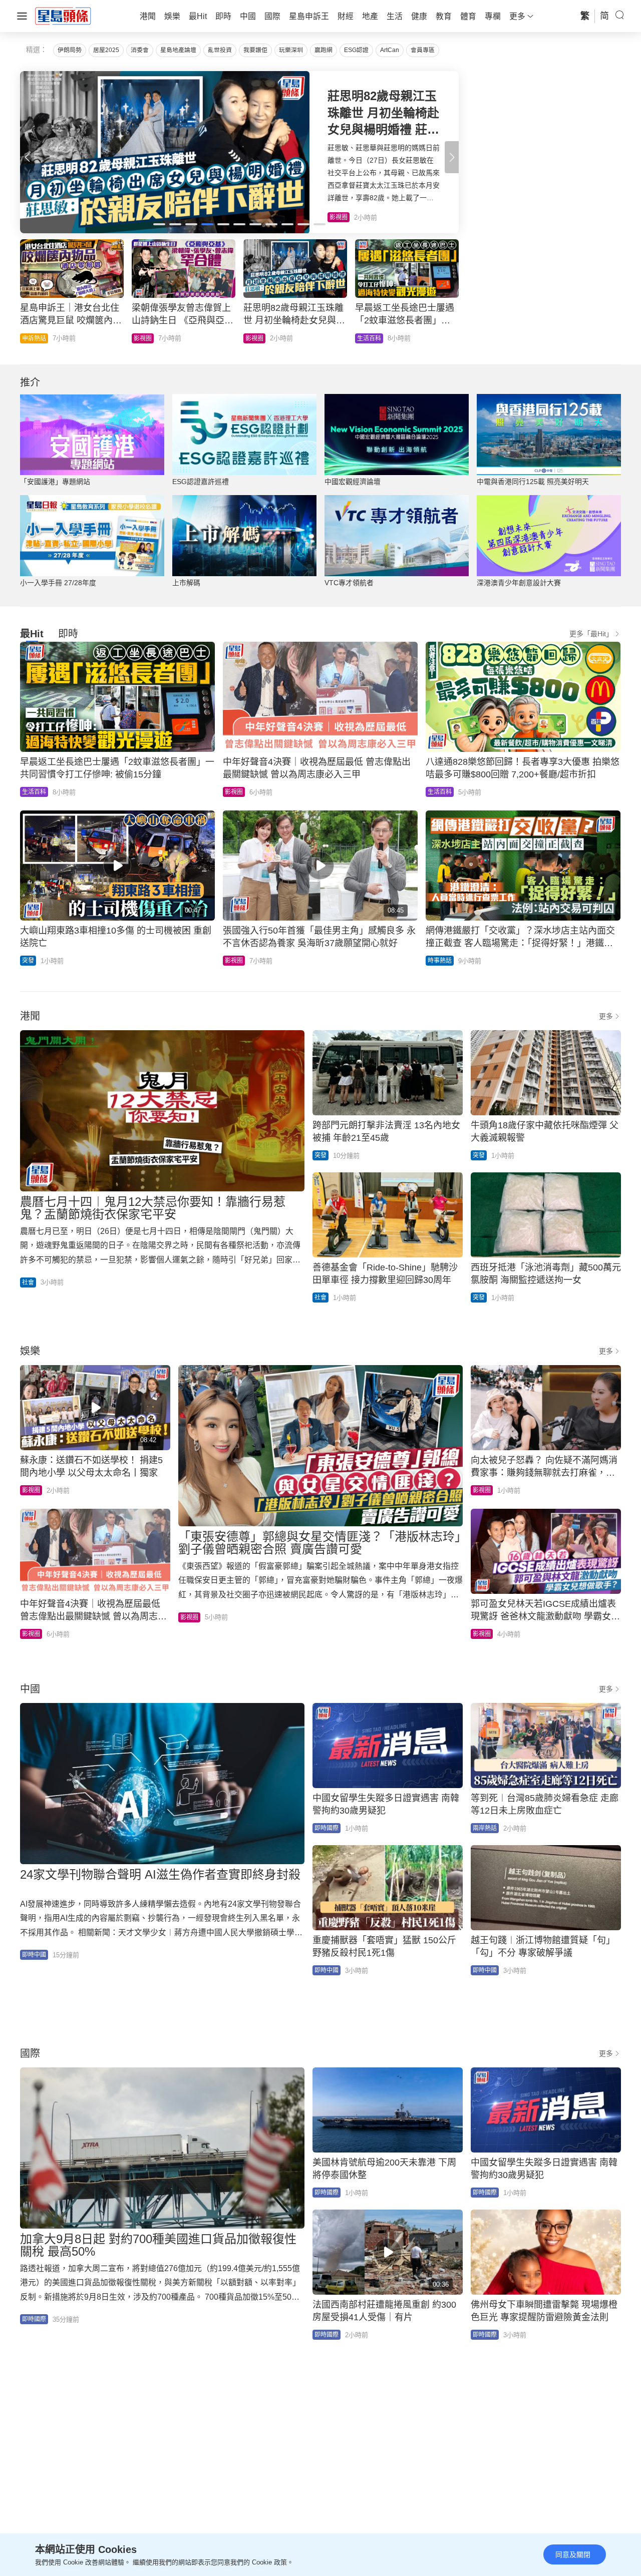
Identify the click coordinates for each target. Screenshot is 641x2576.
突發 (28, 961)
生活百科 (34, 792)
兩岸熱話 (485, 1828)
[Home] (63, 16)
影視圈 (234, 792)
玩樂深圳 (291, 50)
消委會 (140, 50)
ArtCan (390, 50)
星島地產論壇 (178, 50)
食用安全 (257, 338)
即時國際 (34, 338)
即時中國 (34, 1955)
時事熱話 (146, 338)
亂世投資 (220, 50)
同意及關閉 (573, 2554)
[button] (452, 157)
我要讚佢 (255, 50)
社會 (363, 338)
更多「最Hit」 (591, 634)
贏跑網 (324, 50)
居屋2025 (106, 50)
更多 (606, 1016)
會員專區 (423, 50)
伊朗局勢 (70, 50)
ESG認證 (356, 50)
